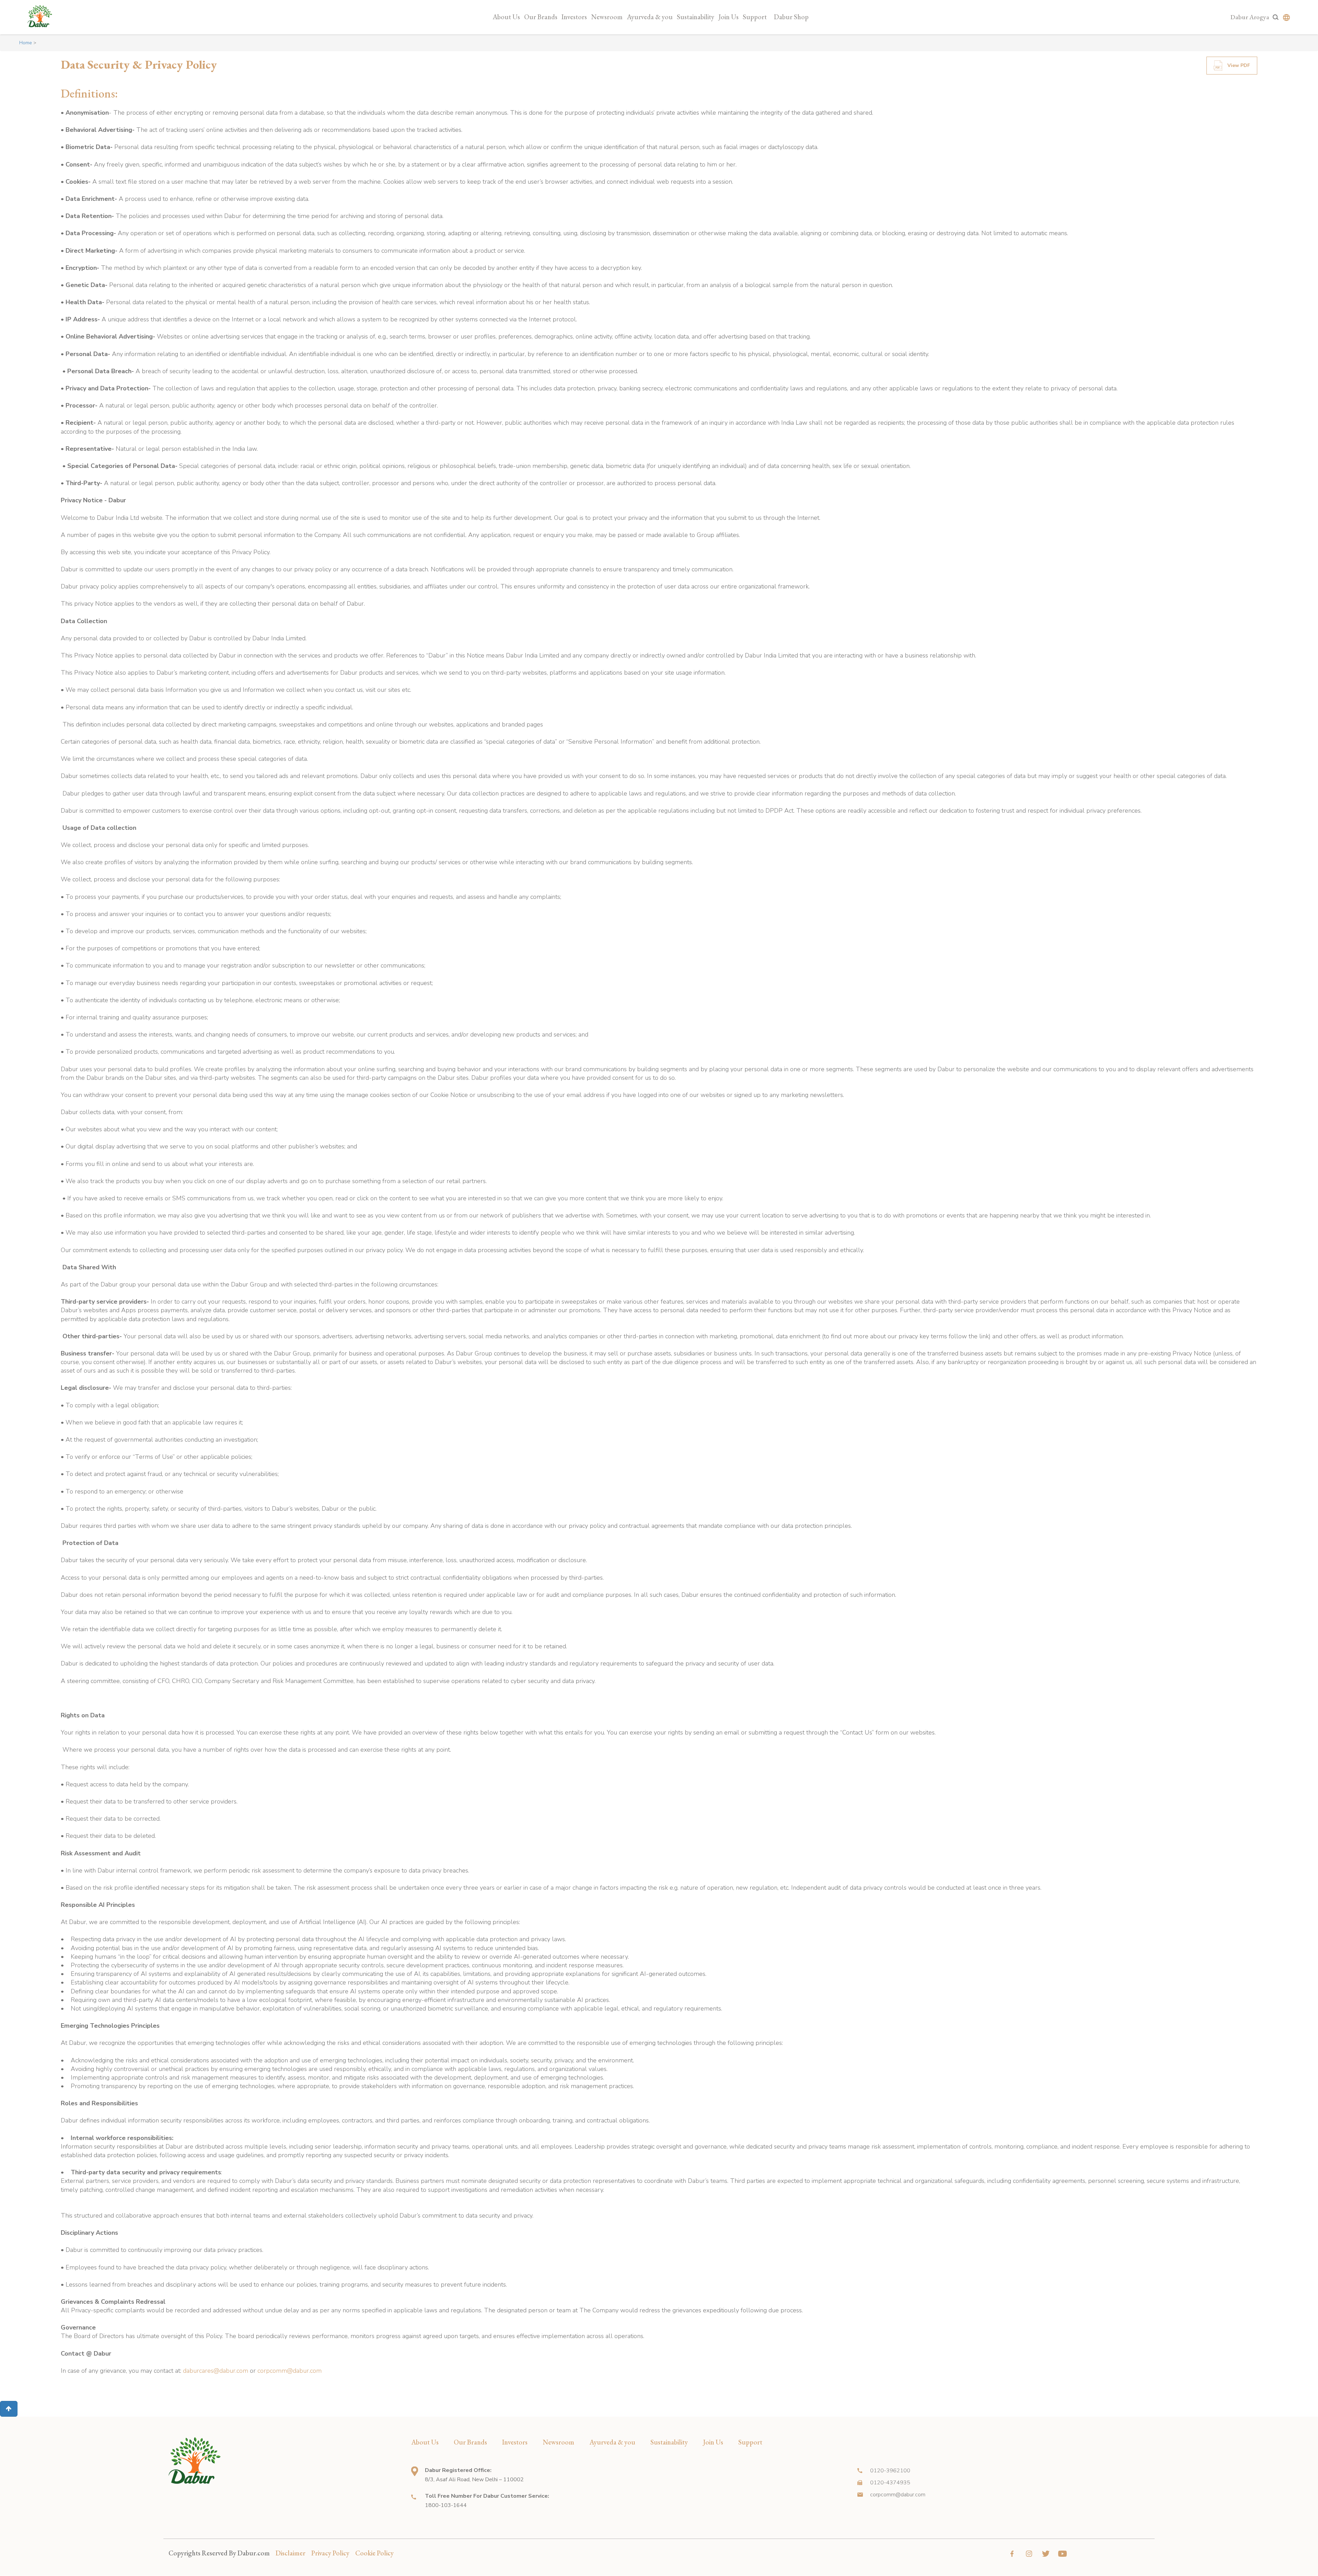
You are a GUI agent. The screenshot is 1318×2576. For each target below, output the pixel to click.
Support (755, 17)
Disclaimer (291, 2553)
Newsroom (607, 17)
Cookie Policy (374, 2553)
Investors (574, 17)
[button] (9, 2409)
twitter (1046, 2554)
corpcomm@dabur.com (290, 2371)
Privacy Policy (330, 2553)
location (415, 2471)
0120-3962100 (890, 2471)
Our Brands (541, 17)
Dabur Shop (791, 17)
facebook (1012, 2554)
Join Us (729, 17)
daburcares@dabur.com (216, 2371)
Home (26, 43)
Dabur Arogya (1250, 17)
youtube (1062, 2554)
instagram (1029, 2554)
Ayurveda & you (650, 17)
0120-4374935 (890, 2483)
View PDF (1239, 65)
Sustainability (696, 17)
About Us (506, 17)
